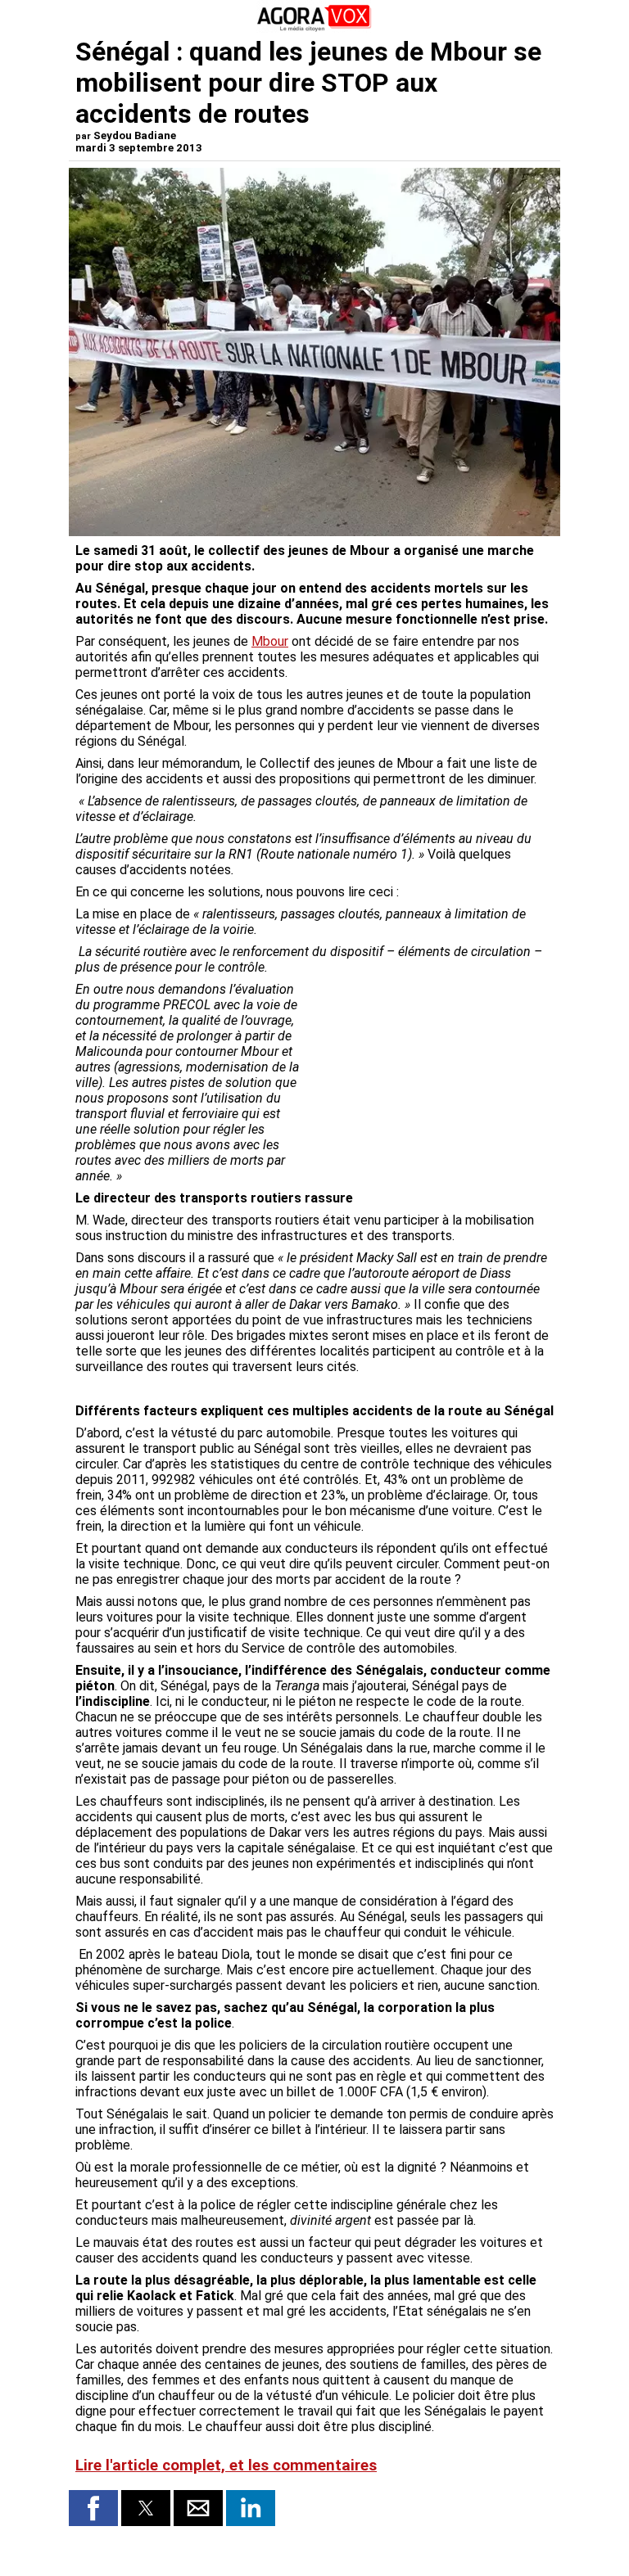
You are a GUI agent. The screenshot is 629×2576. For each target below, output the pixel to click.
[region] (431, 1067)
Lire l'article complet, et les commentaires (226, 2465)
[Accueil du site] (314, 28)
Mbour (270, 641)
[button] (93, 2508)
